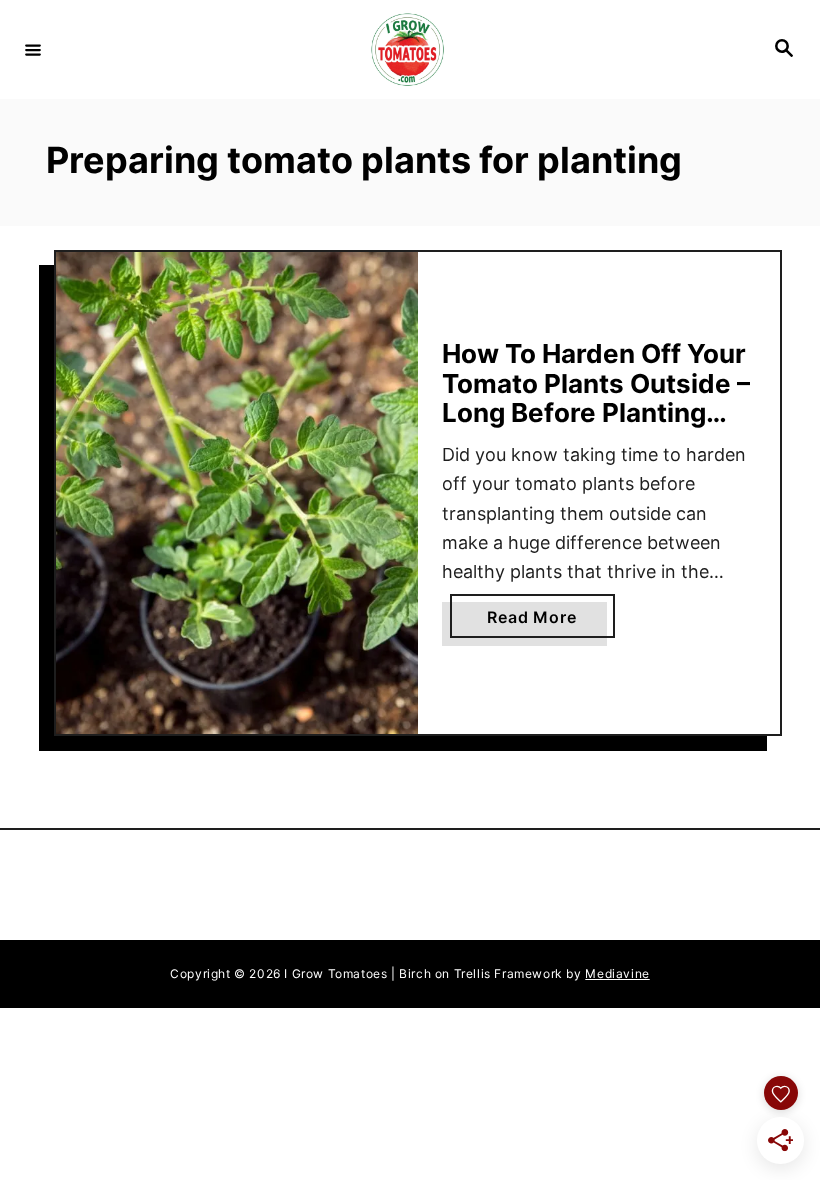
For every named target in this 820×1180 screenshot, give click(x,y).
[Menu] (33, 49)
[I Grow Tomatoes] (407, 49)
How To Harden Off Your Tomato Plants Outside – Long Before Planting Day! (596, 398)
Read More (550, 622)
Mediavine (617, 973)
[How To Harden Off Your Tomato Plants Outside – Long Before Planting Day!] (237, 493)
